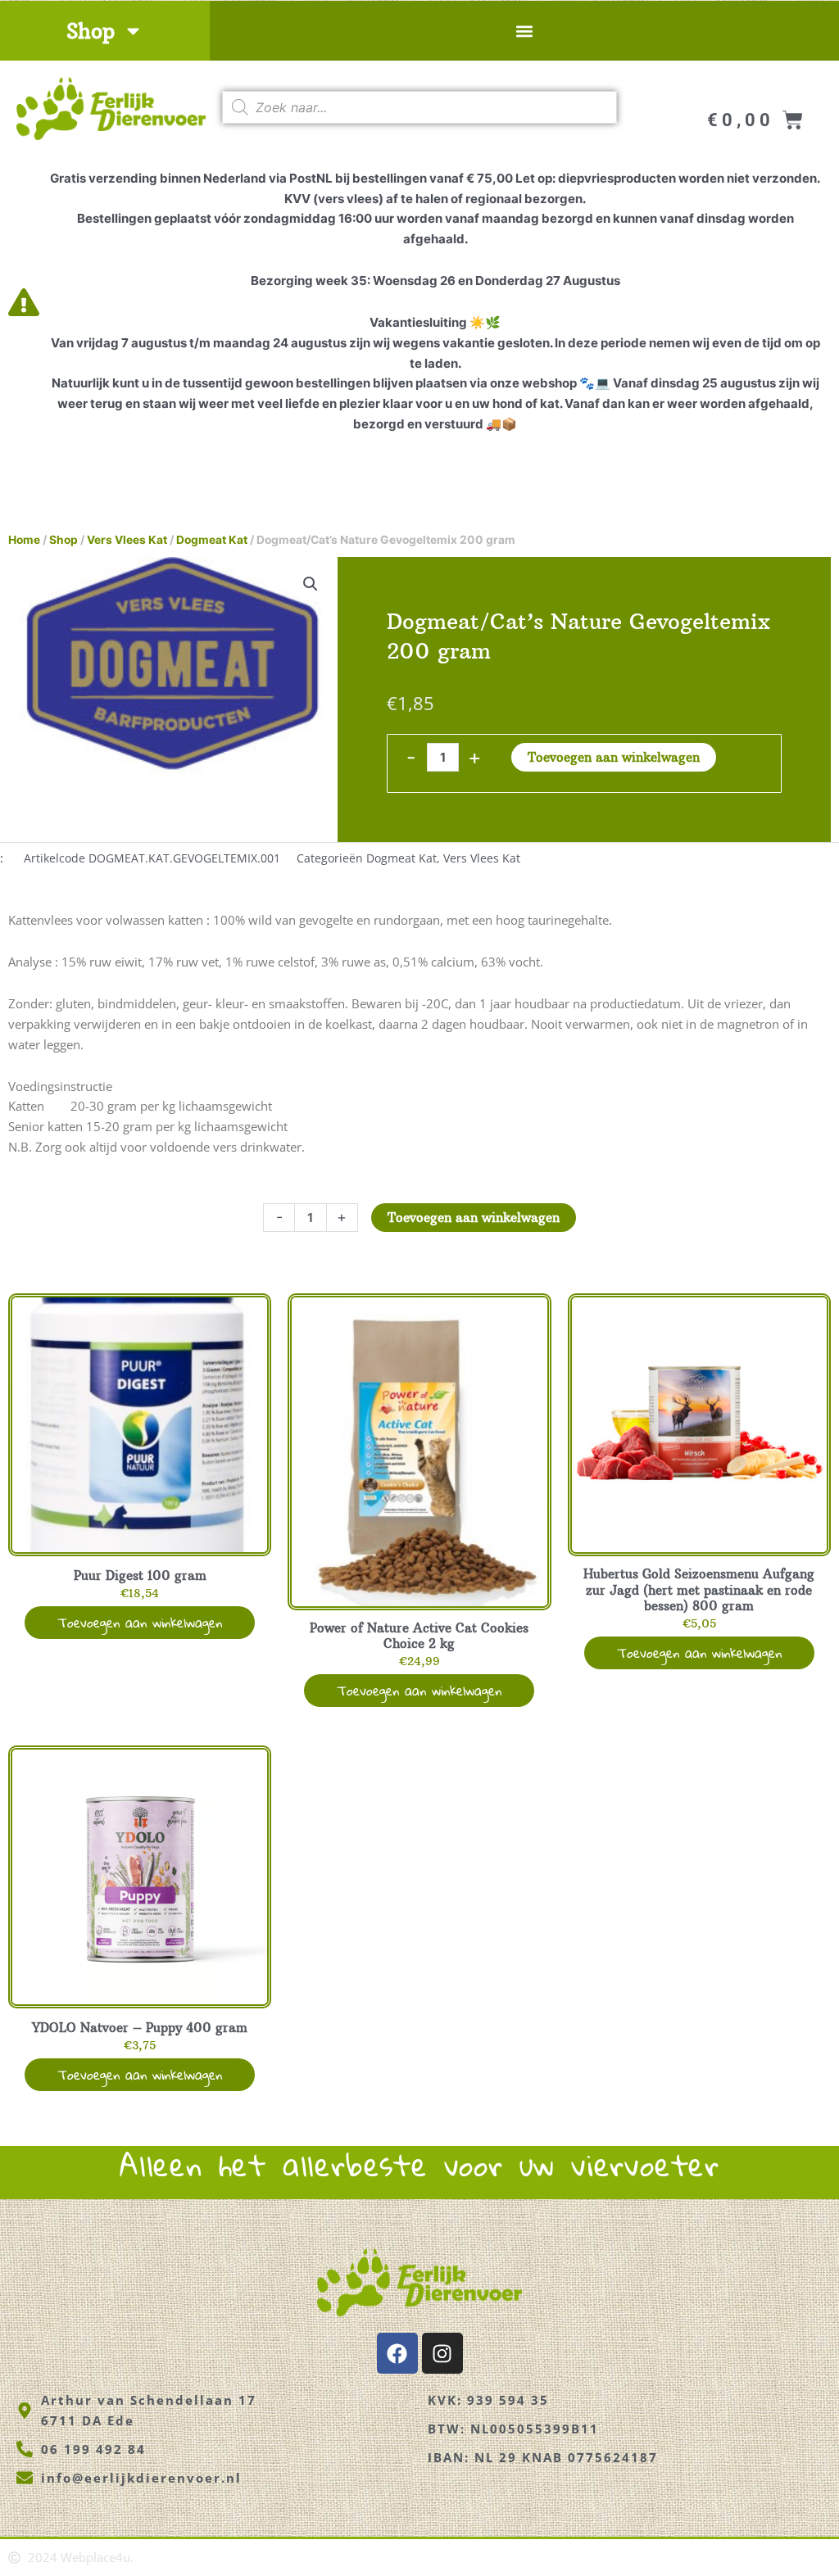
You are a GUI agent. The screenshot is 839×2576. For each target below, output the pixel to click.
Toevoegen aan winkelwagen (614, 757)
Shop (91, 31)
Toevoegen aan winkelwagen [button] (140, 1622)
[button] (524, 31)
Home (24, 540)
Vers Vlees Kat (127, 540)
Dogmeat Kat (212, 540)
